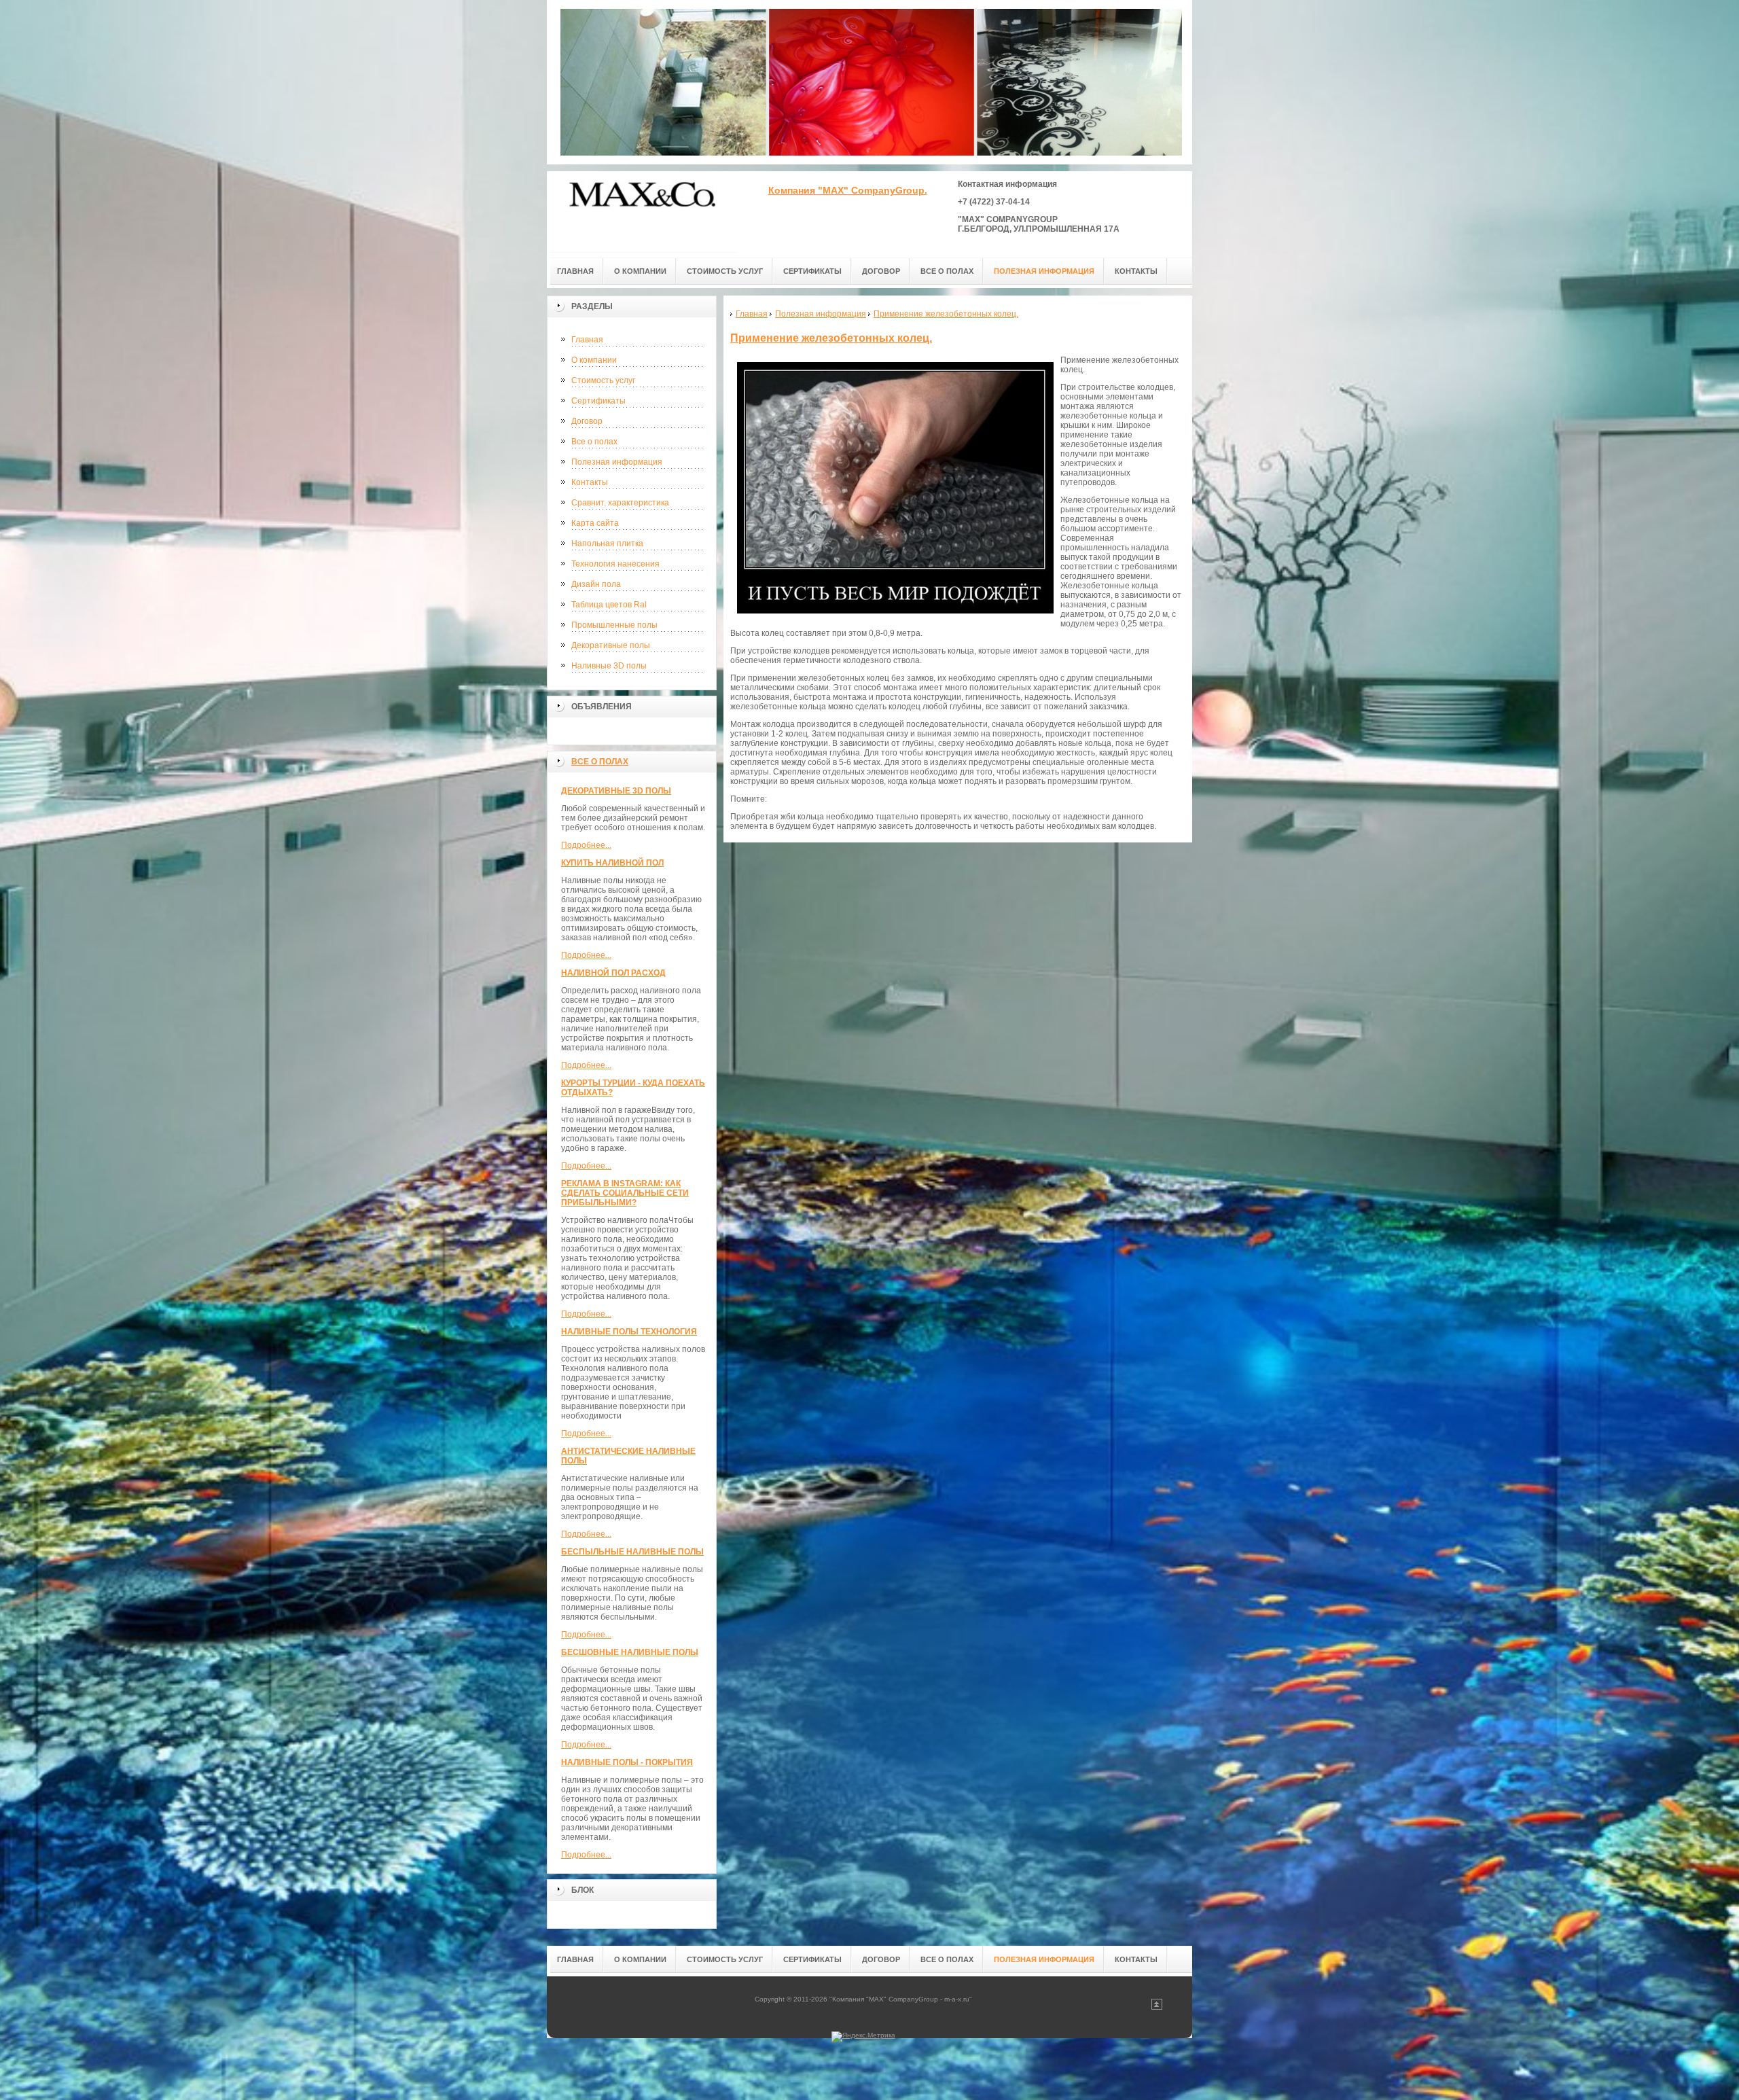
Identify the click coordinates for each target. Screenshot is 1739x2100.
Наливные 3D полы (609, 666)
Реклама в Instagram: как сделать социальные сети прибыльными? (625, 1193)
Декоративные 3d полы (616, 791)
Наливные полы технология (629, 1332)
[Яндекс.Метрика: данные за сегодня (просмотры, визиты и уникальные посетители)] (863, 2037)
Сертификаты (598, 401)
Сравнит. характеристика (620, 503)
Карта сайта (595, 523)
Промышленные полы (614, 625)
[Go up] (1157, 2007)
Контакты (590, 482)
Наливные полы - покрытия (627, 1762)
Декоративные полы (611, 645)
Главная (587, 340)
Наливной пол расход (613, 973)
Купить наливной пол (612, 863)
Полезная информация (617, 462)
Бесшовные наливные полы (630, 1652)
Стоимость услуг (603, 380)
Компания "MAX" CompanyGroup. (848, 190)
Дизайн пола (596, 584)
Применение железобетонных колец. (831, 338)
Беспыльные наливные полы (632, 1552)
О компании (594, 360)
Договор (587, 421)
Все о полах (594, 442)
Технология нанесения (615, 564)
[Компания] (642, 212)
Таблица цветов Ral (609, 605)
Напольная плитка (607, 544)
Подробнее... (586, 845)
